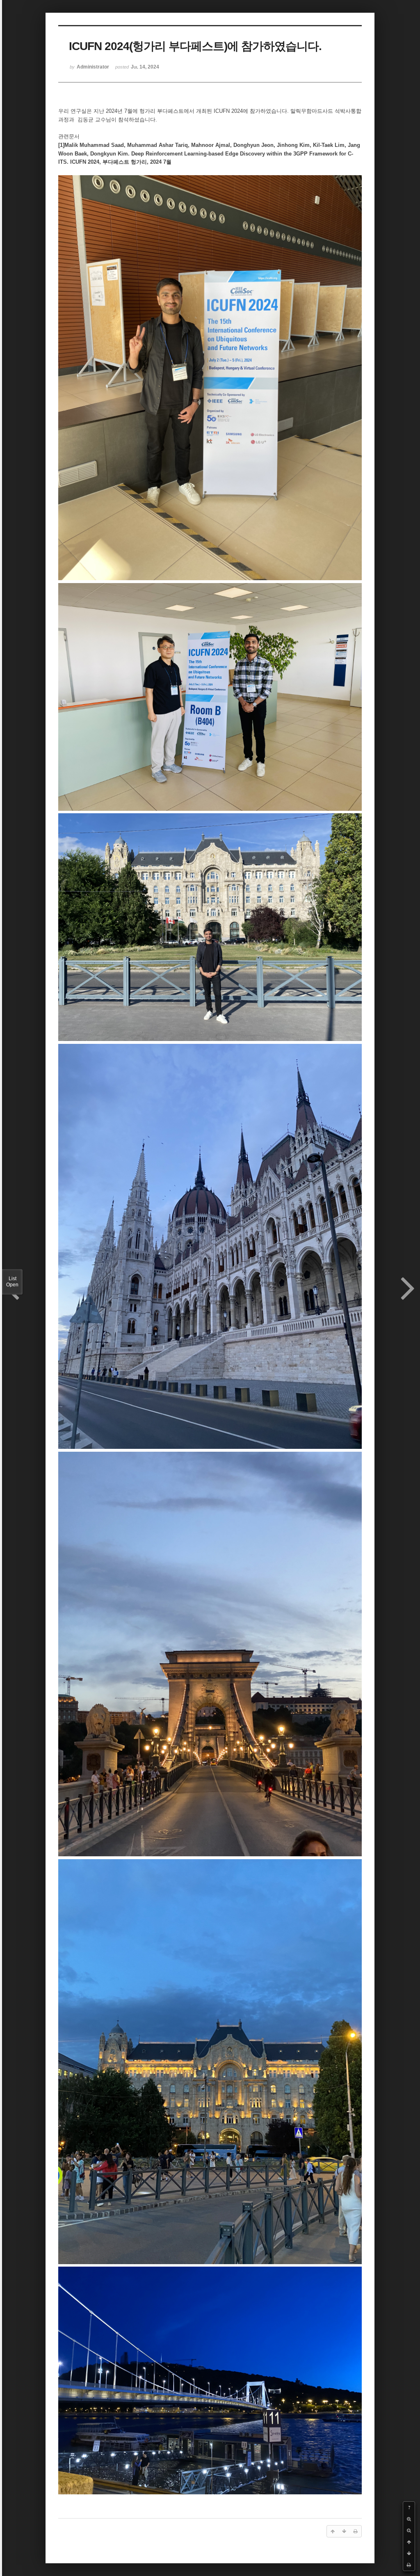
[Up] (409, 2542)
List (12, 1282)
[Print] (409, 2565)
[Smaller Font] (409, 2530)
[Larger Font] (409, 2519)
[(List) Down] (409, 2553)
